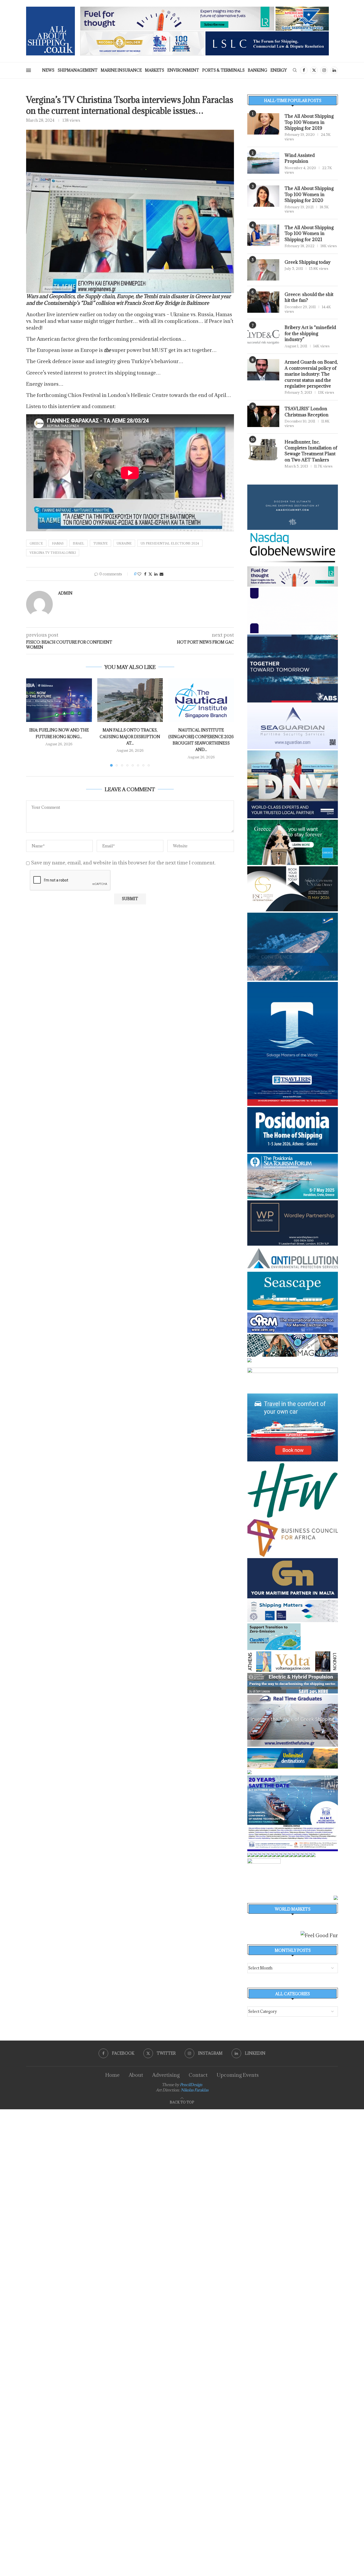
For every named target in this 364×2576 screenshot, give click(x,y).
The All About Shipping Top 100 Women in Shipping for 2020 (309, 194)
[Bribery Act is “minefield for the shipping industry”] (263, 335)
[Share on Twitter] (150, 574)
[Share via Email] (161, 574)
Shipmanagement (78, 70)
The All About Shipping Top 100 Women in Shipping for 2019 (309, 122)
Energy (279, 70)
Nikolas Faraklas (195, 2090)
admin (65, 593)
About (136, 2075)
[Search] (295, 71)
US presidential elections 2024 (170, 543)
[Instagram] (324, 70)
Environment (183, 70)
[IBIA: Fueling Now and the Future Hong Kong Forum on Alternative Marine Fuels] (59, 700)
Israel (78, 543)
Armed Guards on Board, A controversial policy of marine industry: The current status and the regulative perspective (311, 374)
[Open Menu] (29, 70)
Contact (198, 2075)
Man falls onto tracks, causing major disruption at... (130, 737)
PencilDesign (191, 2085)
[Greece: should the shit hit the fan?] (263, 302)
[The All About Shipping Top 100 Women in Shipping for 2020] (263, 196)
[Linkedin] (334, 70)
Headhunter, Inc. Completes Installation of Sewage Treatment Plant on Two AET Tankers (311, 451)
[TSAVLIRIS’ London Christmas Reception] (263, 416)
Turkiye (100, 543)
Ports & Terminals (223, 70)
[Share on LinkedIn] (156, 574)
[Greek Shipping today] (263, 270)
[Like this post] (139, 574)
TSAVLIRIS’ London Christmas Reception (307, 412)
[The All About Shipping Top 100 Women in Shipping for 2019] (263, 124)
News (48, 70)
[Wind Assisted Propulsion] (263, 163)
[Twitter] (314, 70)
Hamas (58, 543)
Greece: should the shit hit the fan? (309, 297)
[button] (33, 722)
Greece (36, 543)
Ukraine (124, 543)
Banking (258, 70)
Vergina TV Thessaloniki (53, 553)
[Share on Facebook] (145, 574)
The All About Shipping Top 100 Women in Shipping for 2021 (309, 233)
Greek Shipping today (308, 262)
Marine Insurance (121, 70)
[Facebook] (304, 70)
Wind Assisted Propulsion (300, 158)
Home (112, 2075)
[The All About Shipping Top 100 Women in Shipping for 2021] (263, 235)
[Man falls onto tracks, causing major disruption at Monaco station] (130, 700)
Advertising (166, 2075)
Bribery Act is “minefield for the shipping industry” (310, 333)
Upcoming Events (238, 2075)
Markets (155, 70)
